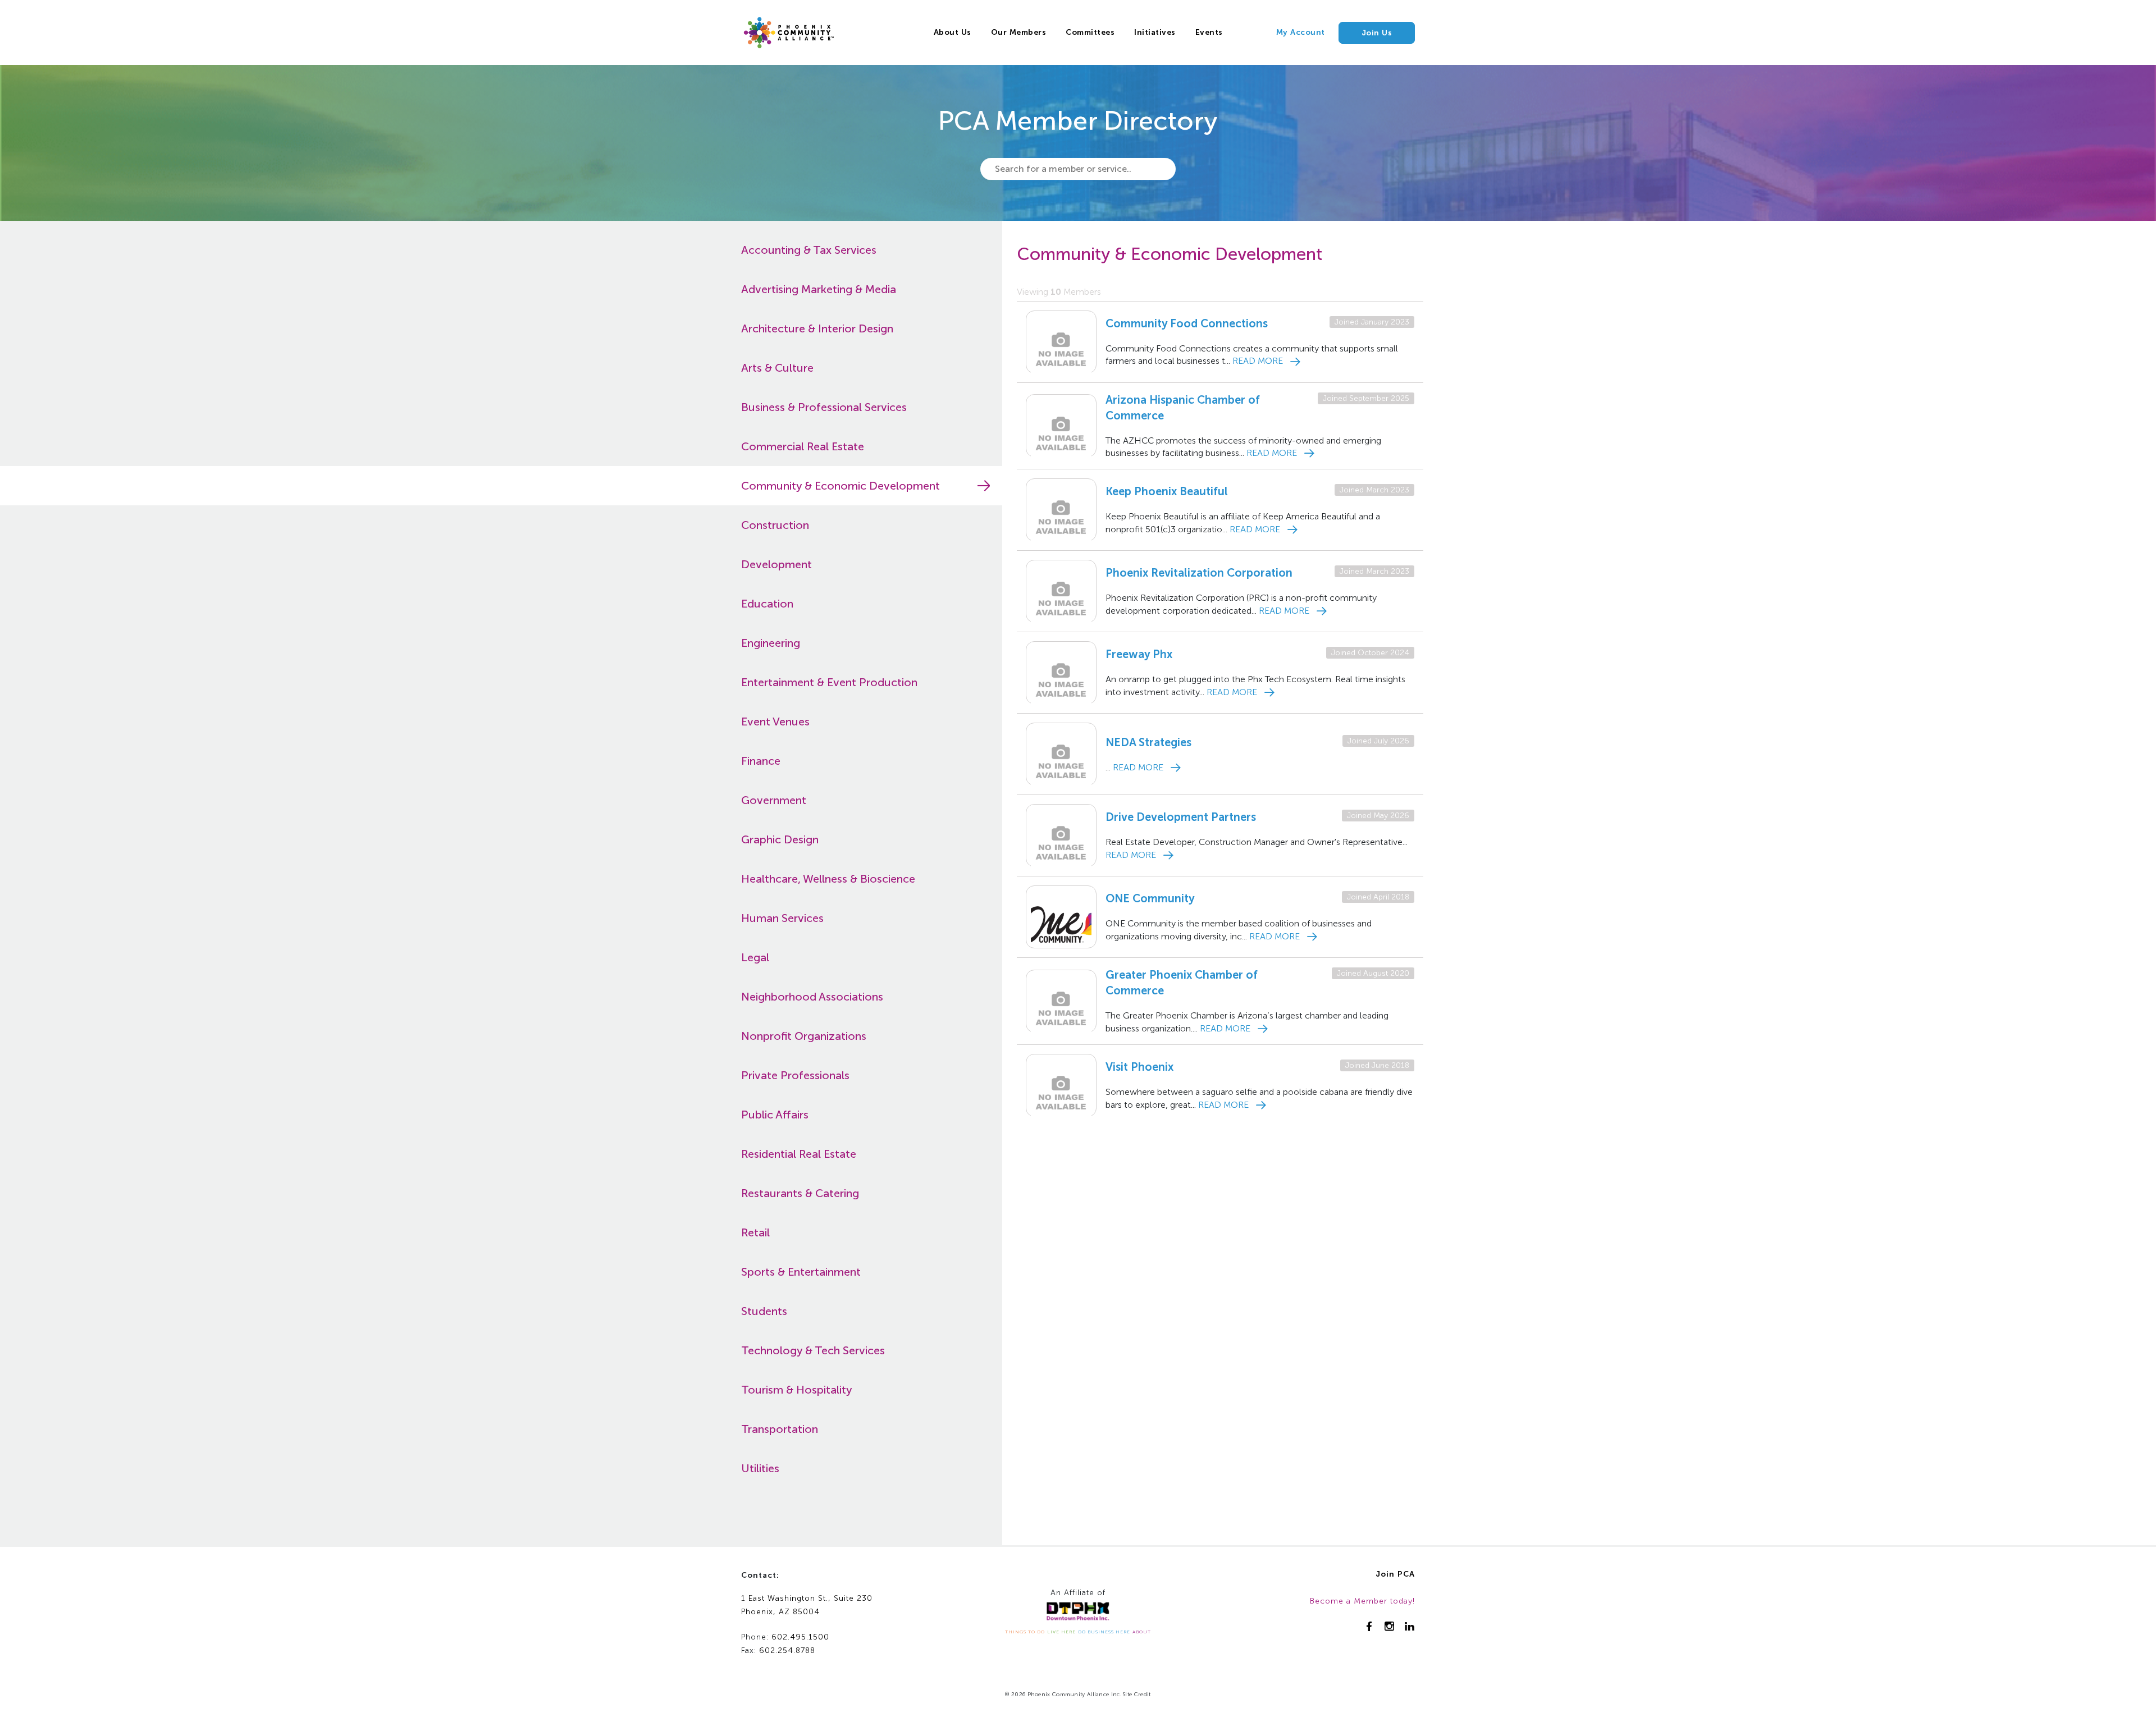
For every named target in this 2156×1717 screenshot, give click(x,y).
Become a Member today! (1362, 1601)
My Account (1301, 32)
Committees (1090, 32)
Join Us (1377, 33)
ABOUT (1142, 1632)
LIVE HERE (1061, 1632)
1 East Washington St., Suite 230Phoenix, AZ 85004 (807, 1605)
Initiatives (1155, 32)
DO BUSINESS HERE (1104, 1632)
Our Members (1019, 32)
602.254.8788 (787, 1650)
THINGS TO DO (1025, 1632)
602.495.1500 (800, 1637)
